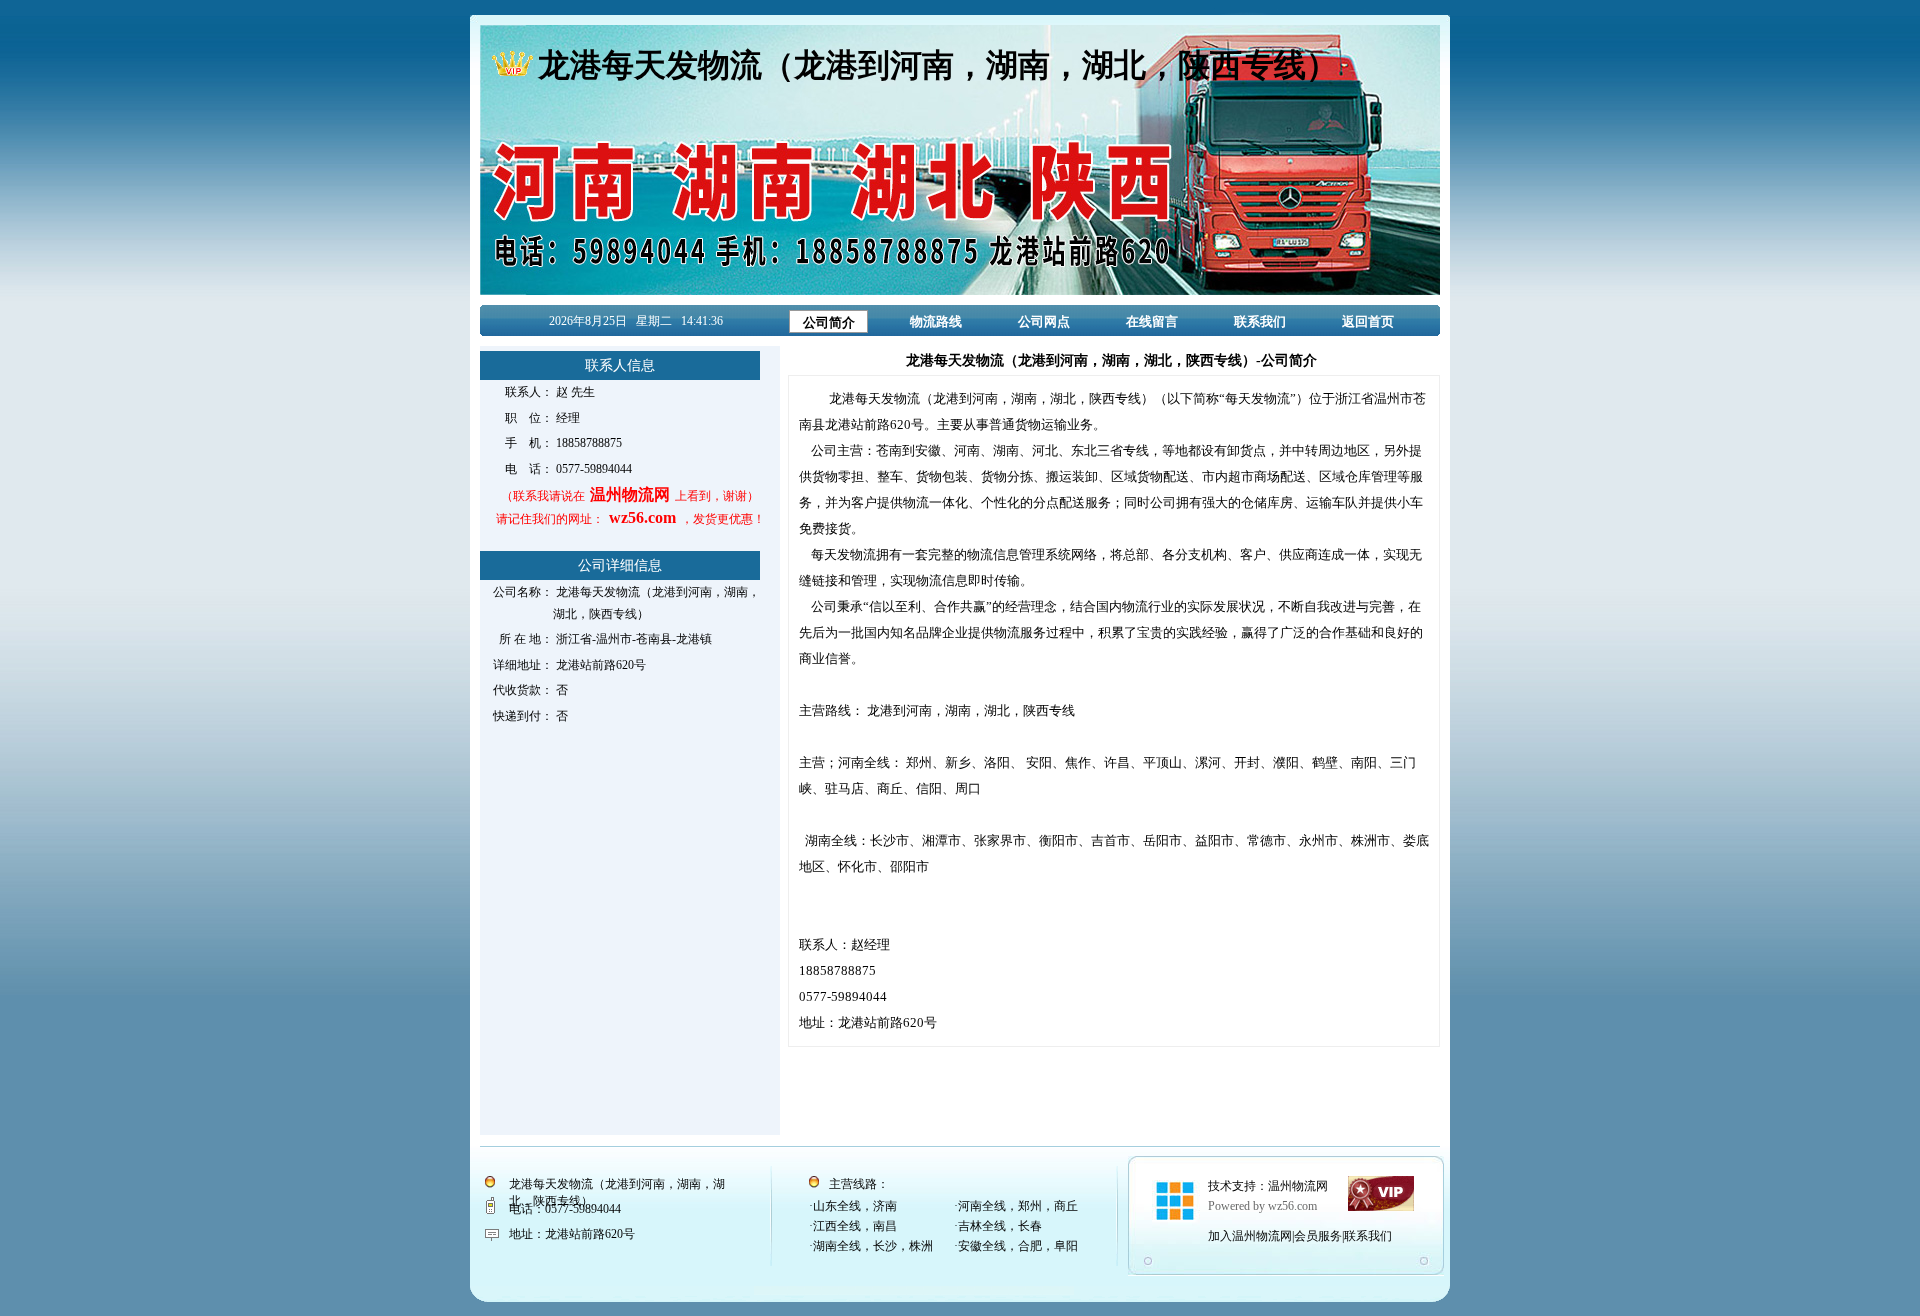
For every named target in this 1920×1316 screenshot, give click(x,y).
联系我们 (1260, 321)
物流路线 (936, 321)
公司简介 (829, 322)
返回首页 (1368, 321)
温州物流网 (1298, 1186)
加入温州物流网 (1250, 1236)
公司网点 (1044, 321)
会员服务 (1318, 1236)
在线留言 (1152, 321)
